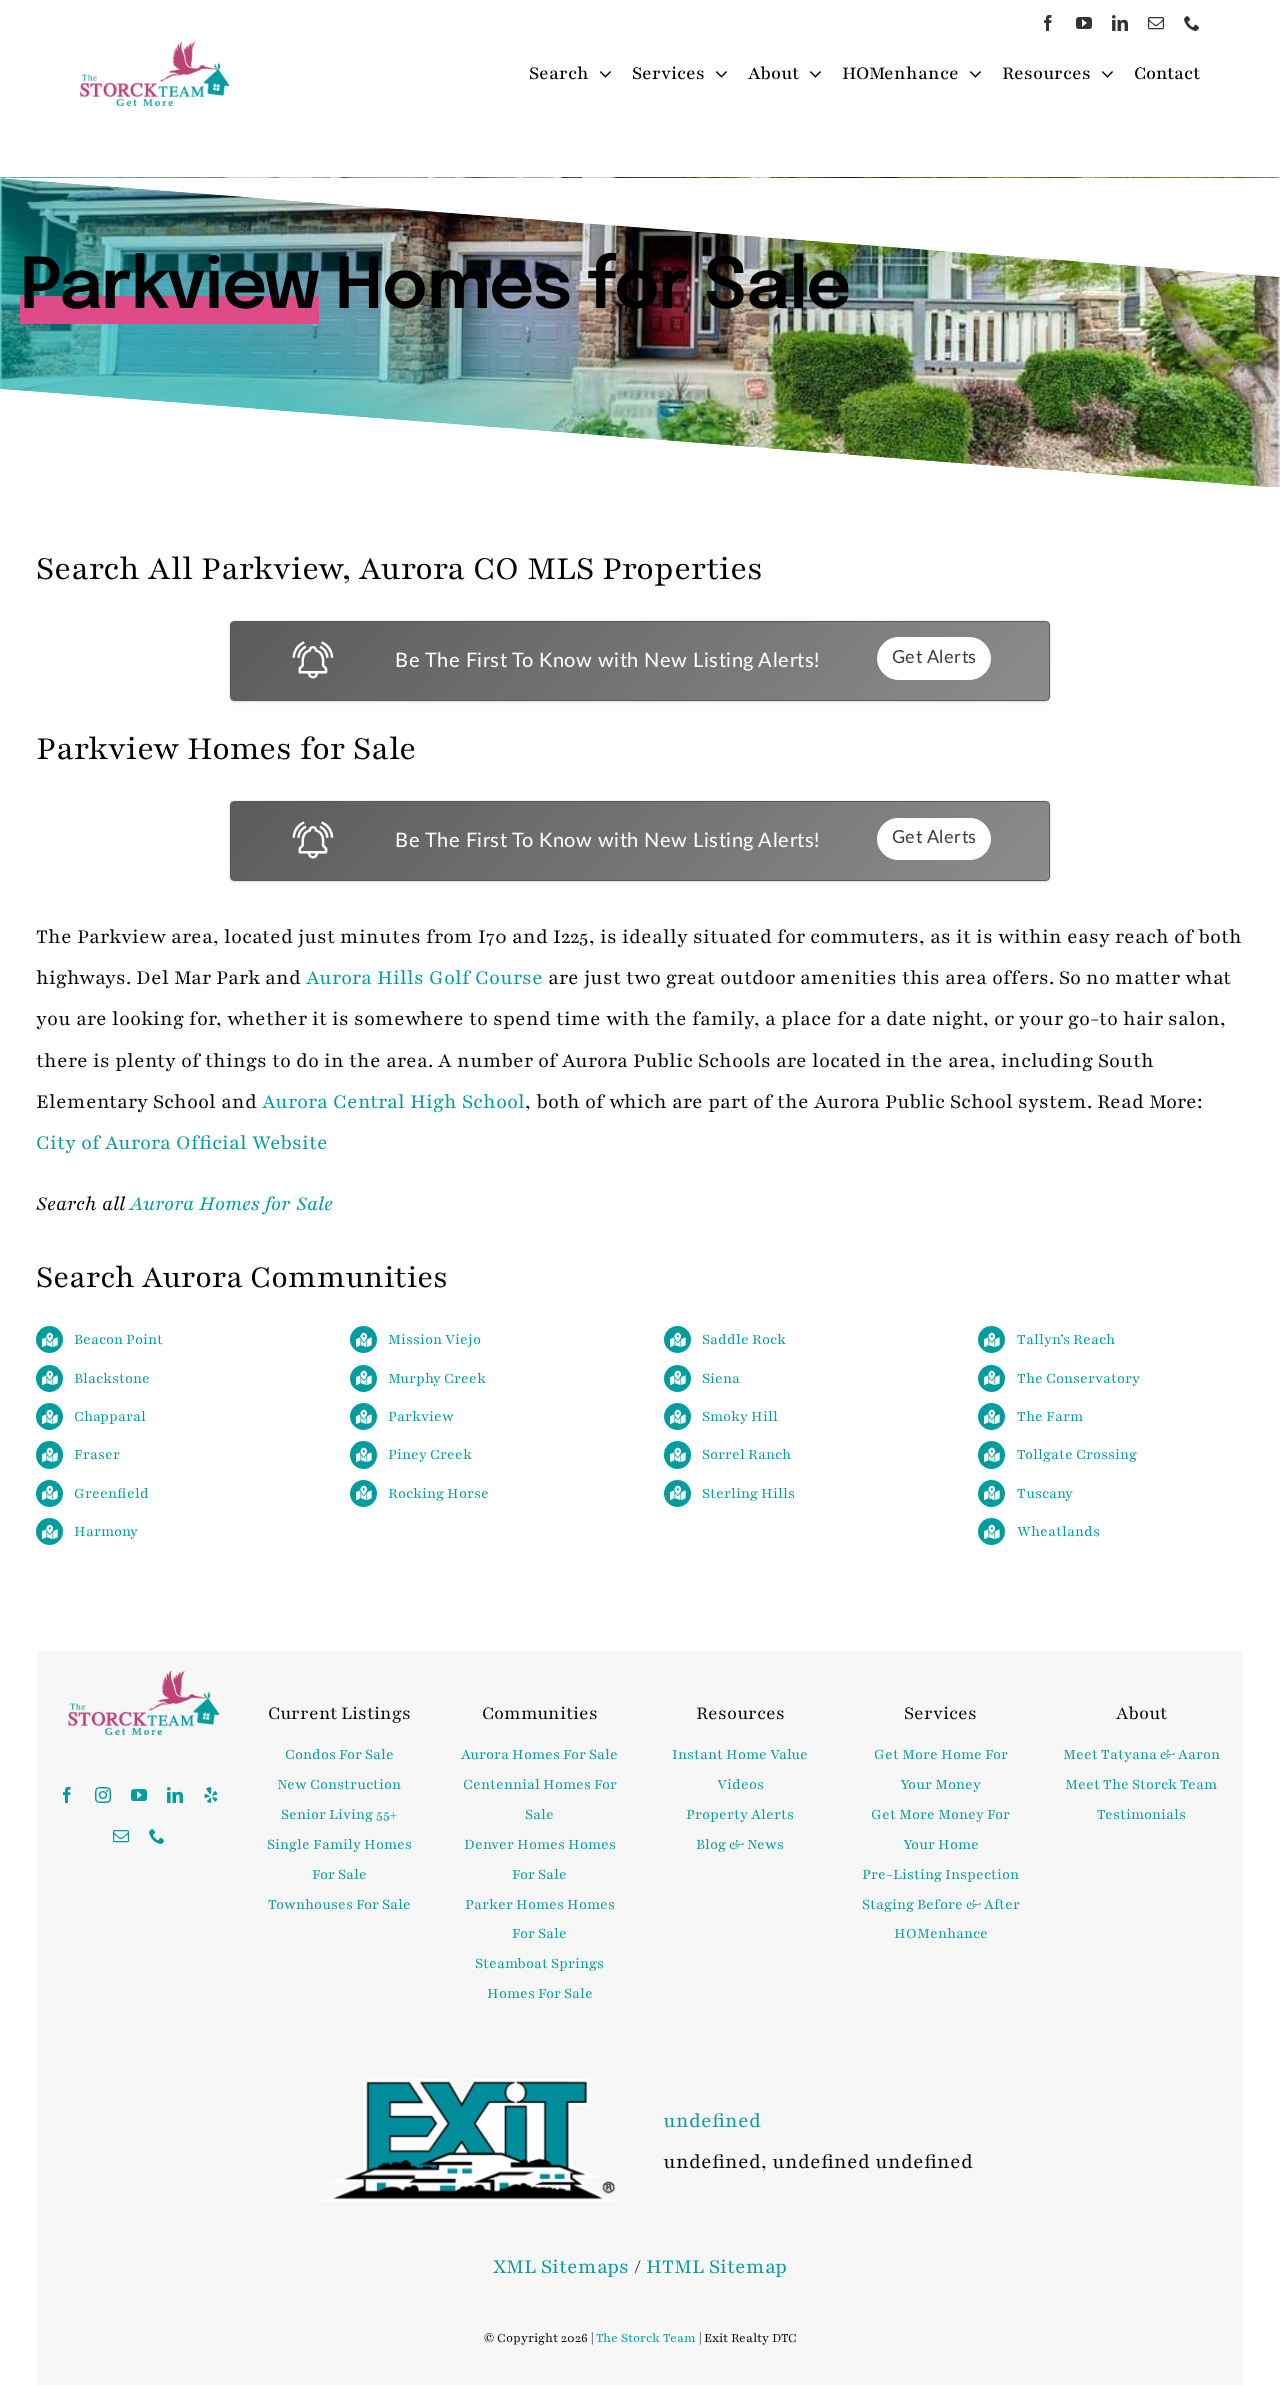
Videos (740, 1784)
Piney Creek (430, 1454)
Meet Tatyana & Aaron (1141, 1754)
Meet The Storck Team (1141, 1784)
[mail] (1156, 23)
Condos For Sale (339, 1754)
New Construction (339, 1784)
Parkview (421, 1416)
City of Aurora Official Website (182, 1143)
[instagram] (103, 1795)
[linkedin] (1120, 23)
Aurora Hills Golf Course (424, 978)
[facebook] (1048, 23)
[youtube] (1084, 23)
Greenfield (111, 1493)
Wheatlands (1058, 1531)
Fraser (97, 1454)
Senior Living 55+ (339, 1814)
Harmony (106, 1531)
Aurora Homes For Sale (539, 1754)
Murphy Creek (437, 1378)
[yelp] (211, 1795)
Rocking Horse (438, 1493)
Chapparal (110, 1416)
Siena (721, 1378)
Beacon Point (118, 1339)
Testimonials (1141, 1814)
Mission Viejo (434, 1339)
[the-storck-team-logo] (154, 53)
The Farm (1050, 1416)
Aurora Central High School (393, 1102)
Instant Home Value (740, 1754)
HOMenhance (941, 1933)
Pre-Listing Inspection (940, 1874)
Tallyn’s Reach (1066, 1339)
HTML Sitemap (716, 2267)
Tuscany (1045, 1493)
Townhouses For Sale (339, 1904)
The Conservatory (1078, 1378)
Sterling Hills (748, 1493)
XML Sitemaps (561, 2267)
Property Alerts (740, 1814)
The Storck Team (646, 2338)
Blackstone (112, 1378)
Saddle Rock (744, 1339)
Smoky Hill (740, 1416)
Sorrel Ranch (746, 1454)
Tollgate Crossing (1077, 1454)
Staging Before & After (941, 1904)
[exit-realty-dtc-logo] (467, 2090)
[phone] (1192, 23)
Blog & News (740, 1844)
